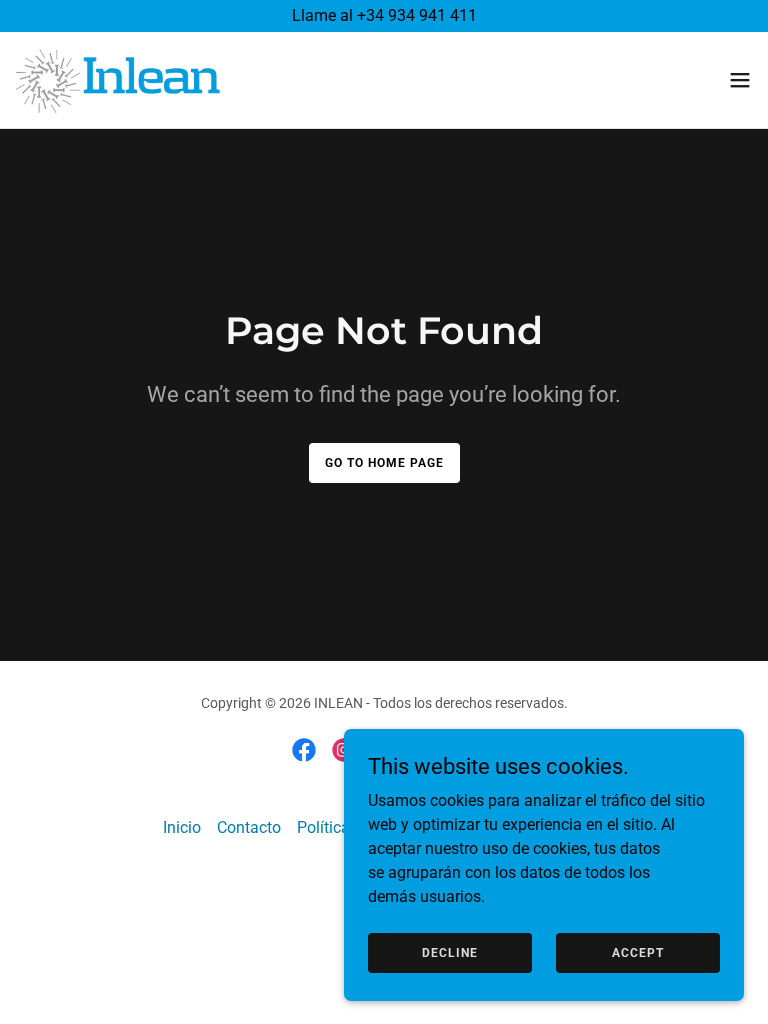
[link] (118, 80)
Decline (450, 952)
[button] (740, 80)
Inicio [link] (182, 827)
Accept (638, 952)
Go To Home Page (384, 463)
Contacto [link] (249, 827)
